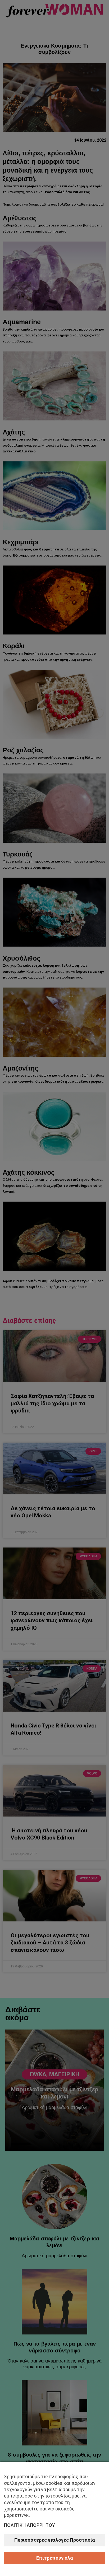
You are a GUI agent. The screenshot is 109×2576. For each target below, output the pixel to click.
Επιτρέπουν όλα (55, 2558)
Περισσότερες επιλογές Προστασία (55, 2540)
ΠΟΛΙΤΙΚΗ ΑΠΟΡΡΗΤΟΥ (29, 2525)
